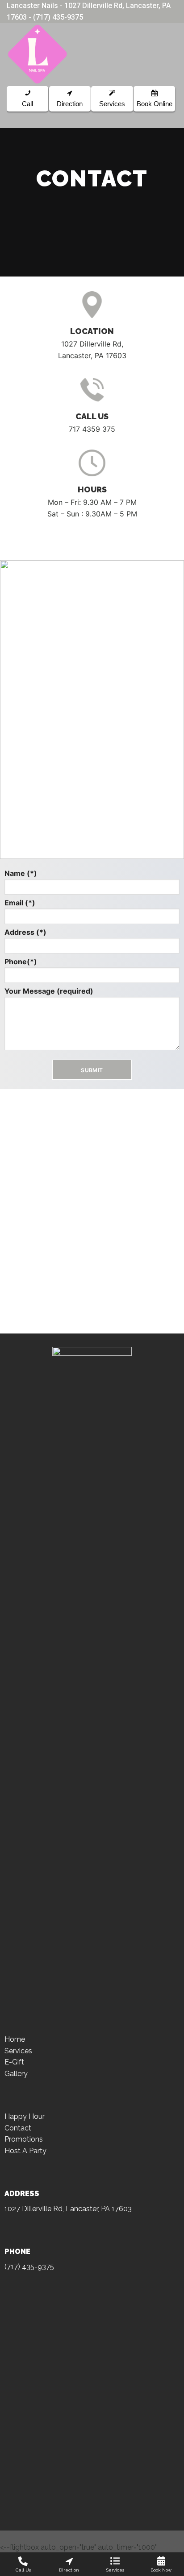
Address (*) (25, 932)
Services (18, 2051)
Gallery (16, 2074)
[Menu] (172, 54)
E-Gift (14, 2062)
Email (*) (20, 903)
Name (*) (21, 873)
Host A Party (25, 2151)
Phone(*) (21, 962)
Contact (18, 2128)
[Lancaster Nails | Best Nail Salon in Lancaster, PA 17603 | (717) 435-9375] (46, 54)
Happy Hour (25, 2116)
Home (15, 2039)
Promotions (24, 2139)
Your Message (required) (49, 991)
